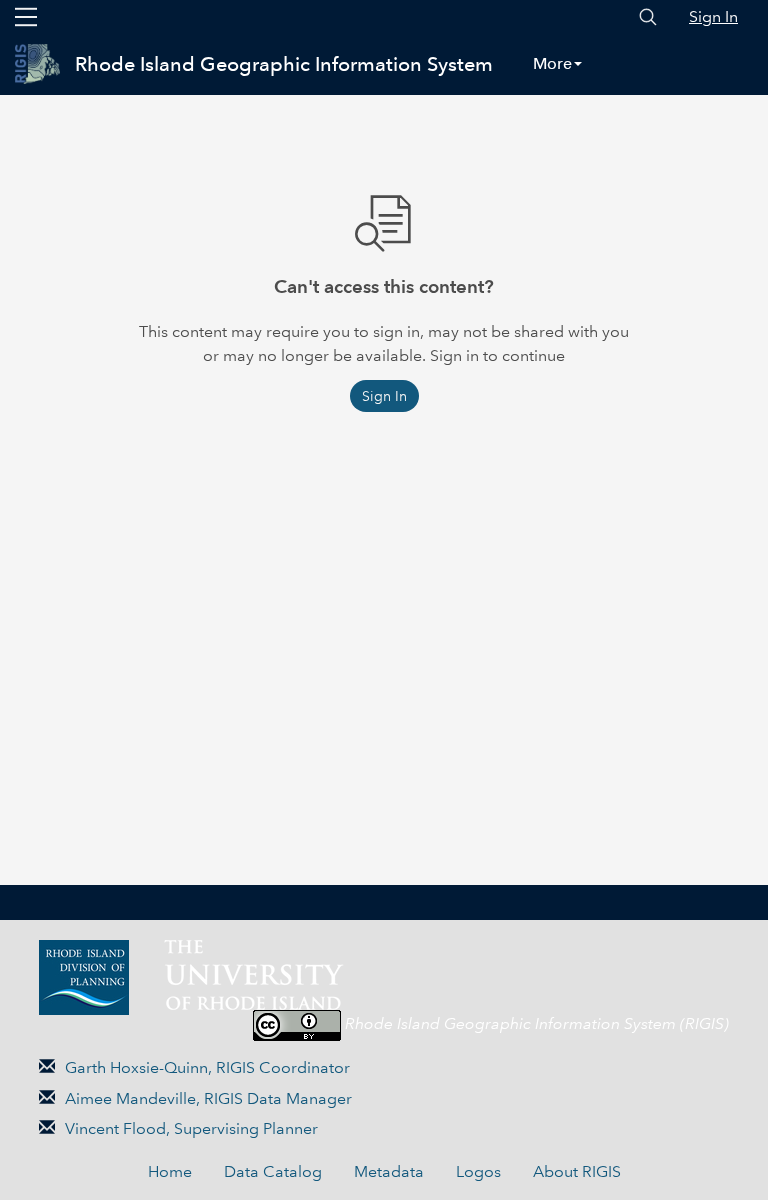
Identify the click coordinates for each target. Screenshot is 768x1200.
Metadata (389, 1171)
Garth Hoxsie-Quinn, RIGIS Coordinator (207, 1067)
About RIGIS (577, 1171)
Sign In (713, 16)
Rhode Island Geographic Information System (284, 64)
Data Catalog (273, 1171)
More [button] (552, 63)
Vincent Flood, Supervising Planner (191, 1128)
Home (170, 1171)
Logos (478, 1171)
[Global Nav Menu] (26, 17)
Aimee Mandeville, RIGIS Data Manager (208, 1098)
